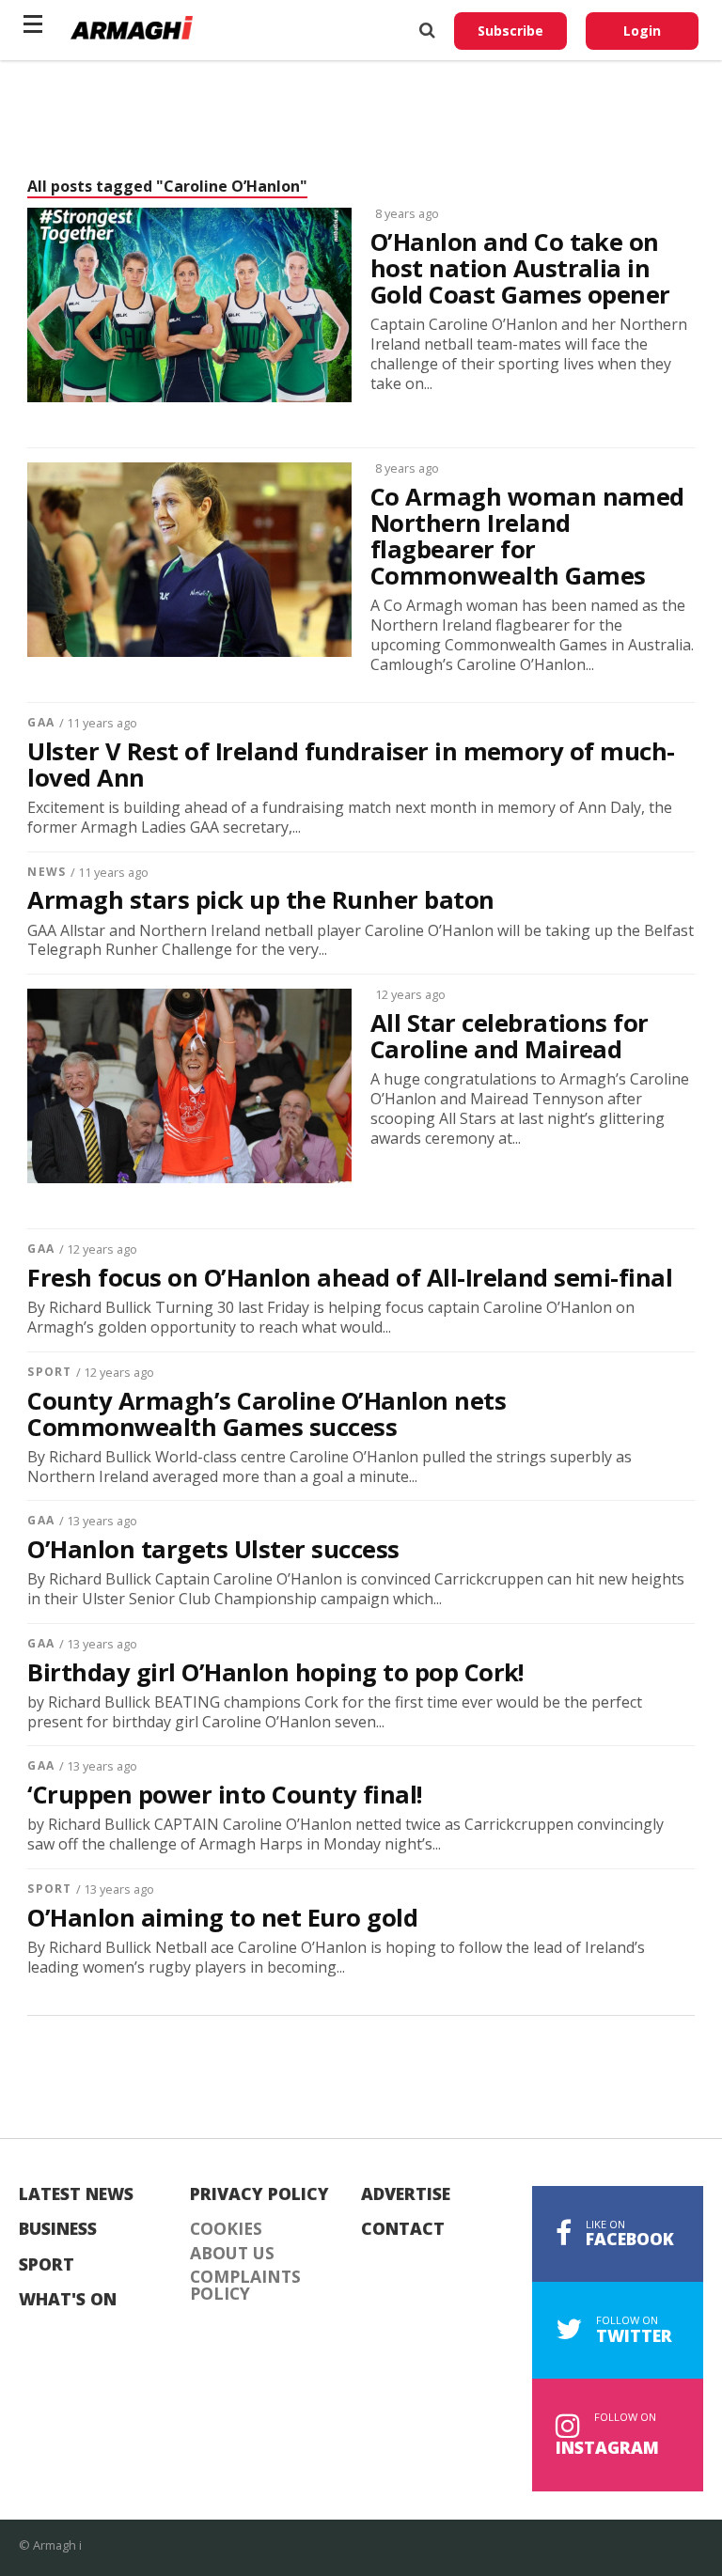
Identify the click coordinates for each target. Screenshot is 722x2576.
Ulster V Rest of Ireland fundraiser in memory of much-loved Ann (351, 765)
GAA (40, 722)
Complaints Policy (245, 2285)
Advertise (406, 2194)
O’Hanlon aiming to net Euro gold (222, 1918)
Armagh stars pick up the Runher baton (260, 900)
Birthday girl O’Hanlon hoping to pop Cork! (275, 1673)
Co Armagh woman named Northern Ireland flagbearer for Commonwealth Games (527, 537)
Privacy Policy (259, 2194)
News (46, 872)
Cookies (226, 2229)
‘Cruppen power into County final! (224, 1795)
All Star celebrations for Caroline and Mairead (510, 1037)
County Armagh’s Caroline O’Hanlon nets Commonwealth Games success (267, 1414)
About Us (232, 2254)
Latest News (76, 2194)
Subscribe (510, 31)
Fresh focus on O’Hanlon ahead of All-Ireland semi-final (350, 1278)
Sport (49, 1372)
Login (642, 31)
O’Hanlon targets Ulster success (213, 1550)
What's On (68, 2300)
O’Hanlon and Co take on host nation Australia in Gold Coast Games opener (520, 269)
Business (58, 2229)
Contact (403, 2229)
